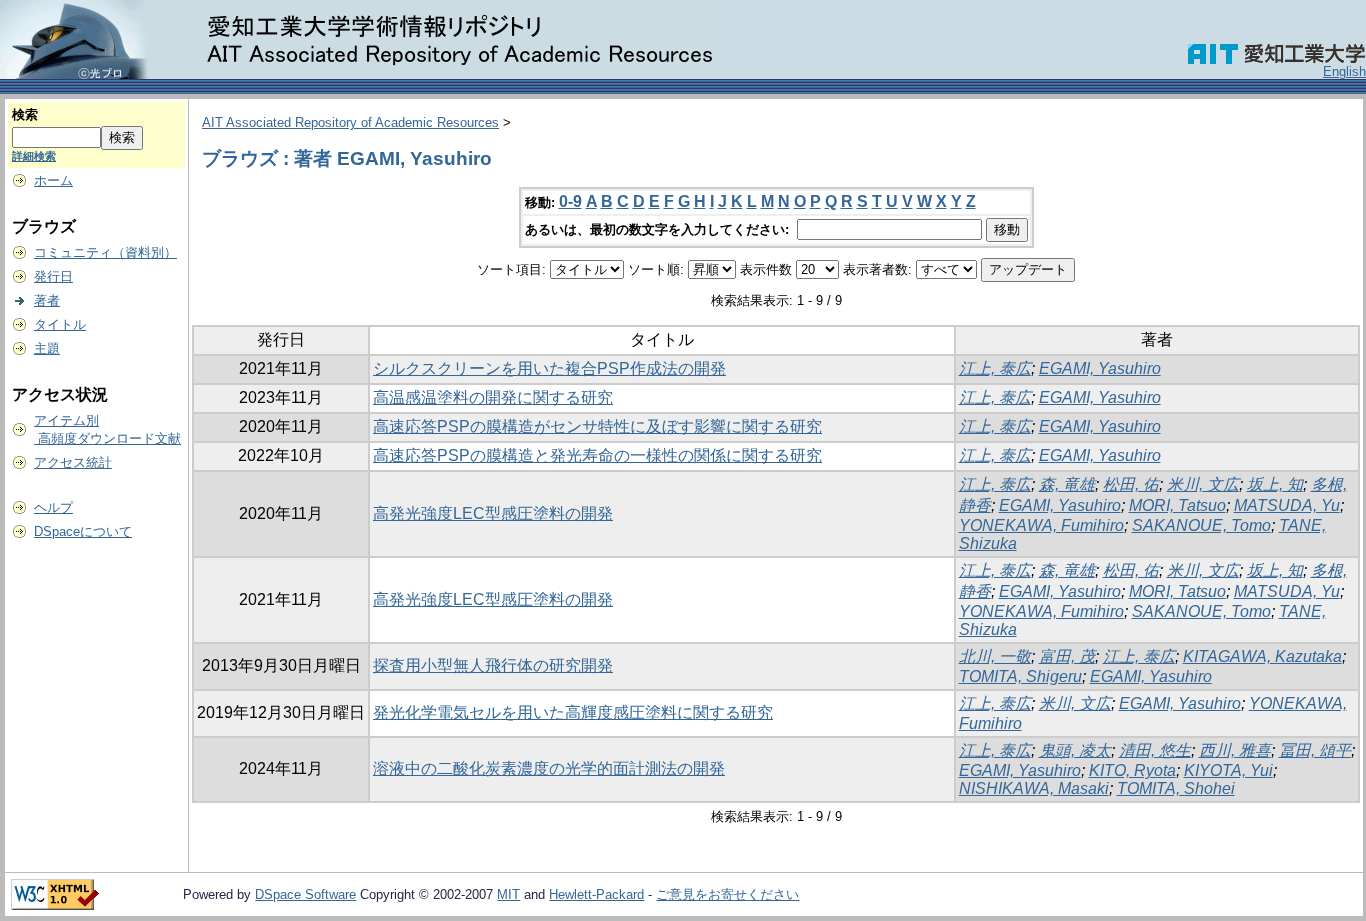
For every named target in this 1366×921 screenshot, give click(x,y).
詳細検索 (34, 156)
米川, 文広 (1203, 484)
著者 (47, 300)
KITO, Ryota (1132, 770)
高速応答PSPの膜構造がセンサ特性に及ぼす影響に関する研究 (597, 426)
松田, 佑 (1131, 484)
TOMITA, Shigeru (1020, 676)
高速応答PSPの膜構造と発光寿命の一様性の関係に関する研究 (597, 455)
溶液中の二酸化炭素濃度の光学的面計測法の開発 (549, 768)
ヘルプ (53, 507)
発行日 (53, 276)
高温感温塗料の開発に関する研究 (493, 397)
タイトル (60, 324)
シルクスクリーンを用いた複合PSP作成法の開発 (549, 368)
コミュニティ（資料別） (105, 252)
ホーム (53, 180)
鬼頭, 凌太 (1075, 750)
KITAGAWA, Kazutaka (1262, 656)
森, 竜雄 (1067, 484)
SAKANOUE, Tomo (1201, 525)
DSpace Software (305, 894)
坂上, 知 (1275, 484)
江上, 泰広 (995, 368)
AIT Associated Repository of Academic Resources (350, 122)
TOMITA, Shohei (1176, 788)
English (1344, 71)
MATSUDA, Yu (1287, 505)
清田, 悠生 (1155, 750)
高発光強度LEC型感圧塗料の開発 (493, 513)
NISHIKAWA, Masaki (1034, 788)
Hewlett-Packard (596, 894)
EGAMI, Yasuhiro (1100, 368)
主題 (47, 348)
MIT (508, 894)
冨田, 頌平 (1315, 750)
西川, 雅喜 (1235, 750)
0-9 (570, 201)
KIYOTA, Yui (1228, 770)
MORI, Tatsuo (1177, 505)
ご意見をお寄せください (727, 894)
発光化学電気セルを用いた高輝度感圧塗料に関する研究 (573, 712)
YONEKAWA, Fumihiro (1041, 525)
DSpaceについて (83, 531)
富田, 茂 (1067, 656)
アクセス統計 (73, 462)
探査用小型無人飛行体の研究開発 (493, 665)
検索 (25, 114)
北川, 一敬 (995, 656)
